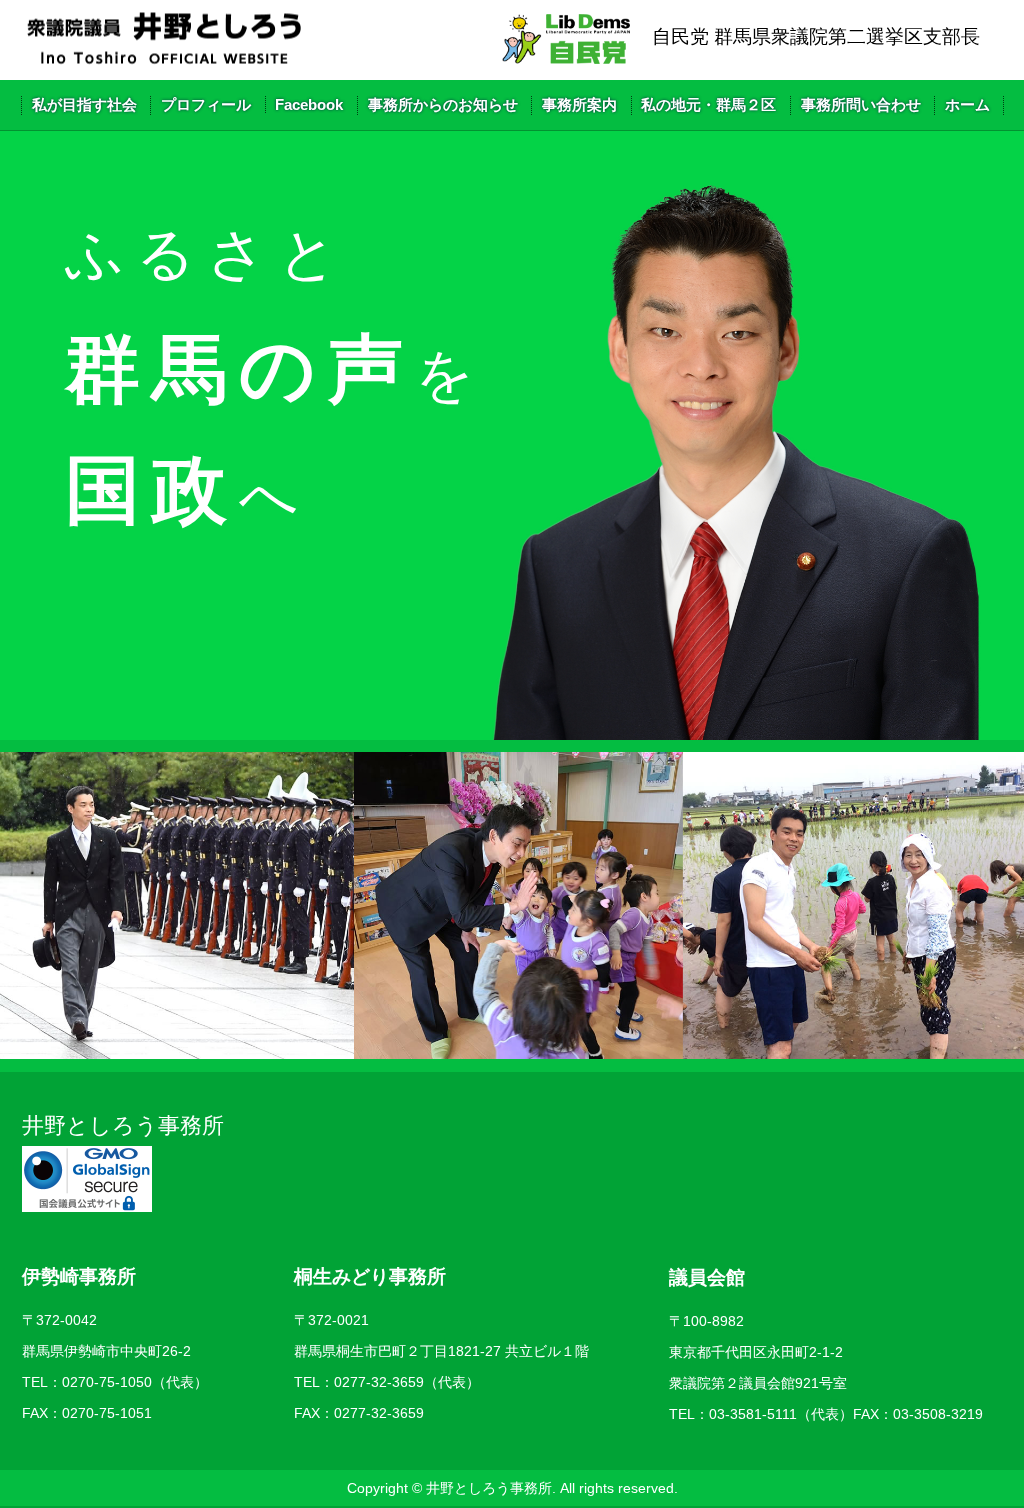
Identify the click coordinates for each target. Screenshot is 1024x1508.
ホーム (967, 104)
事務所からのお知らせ (443, 104)
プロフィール (206, 104)
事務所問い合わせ (861, 104)
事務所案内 (579, 104)
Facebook (309, 104)
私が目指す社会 (84, 104)
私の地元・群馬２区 (708, 104)
